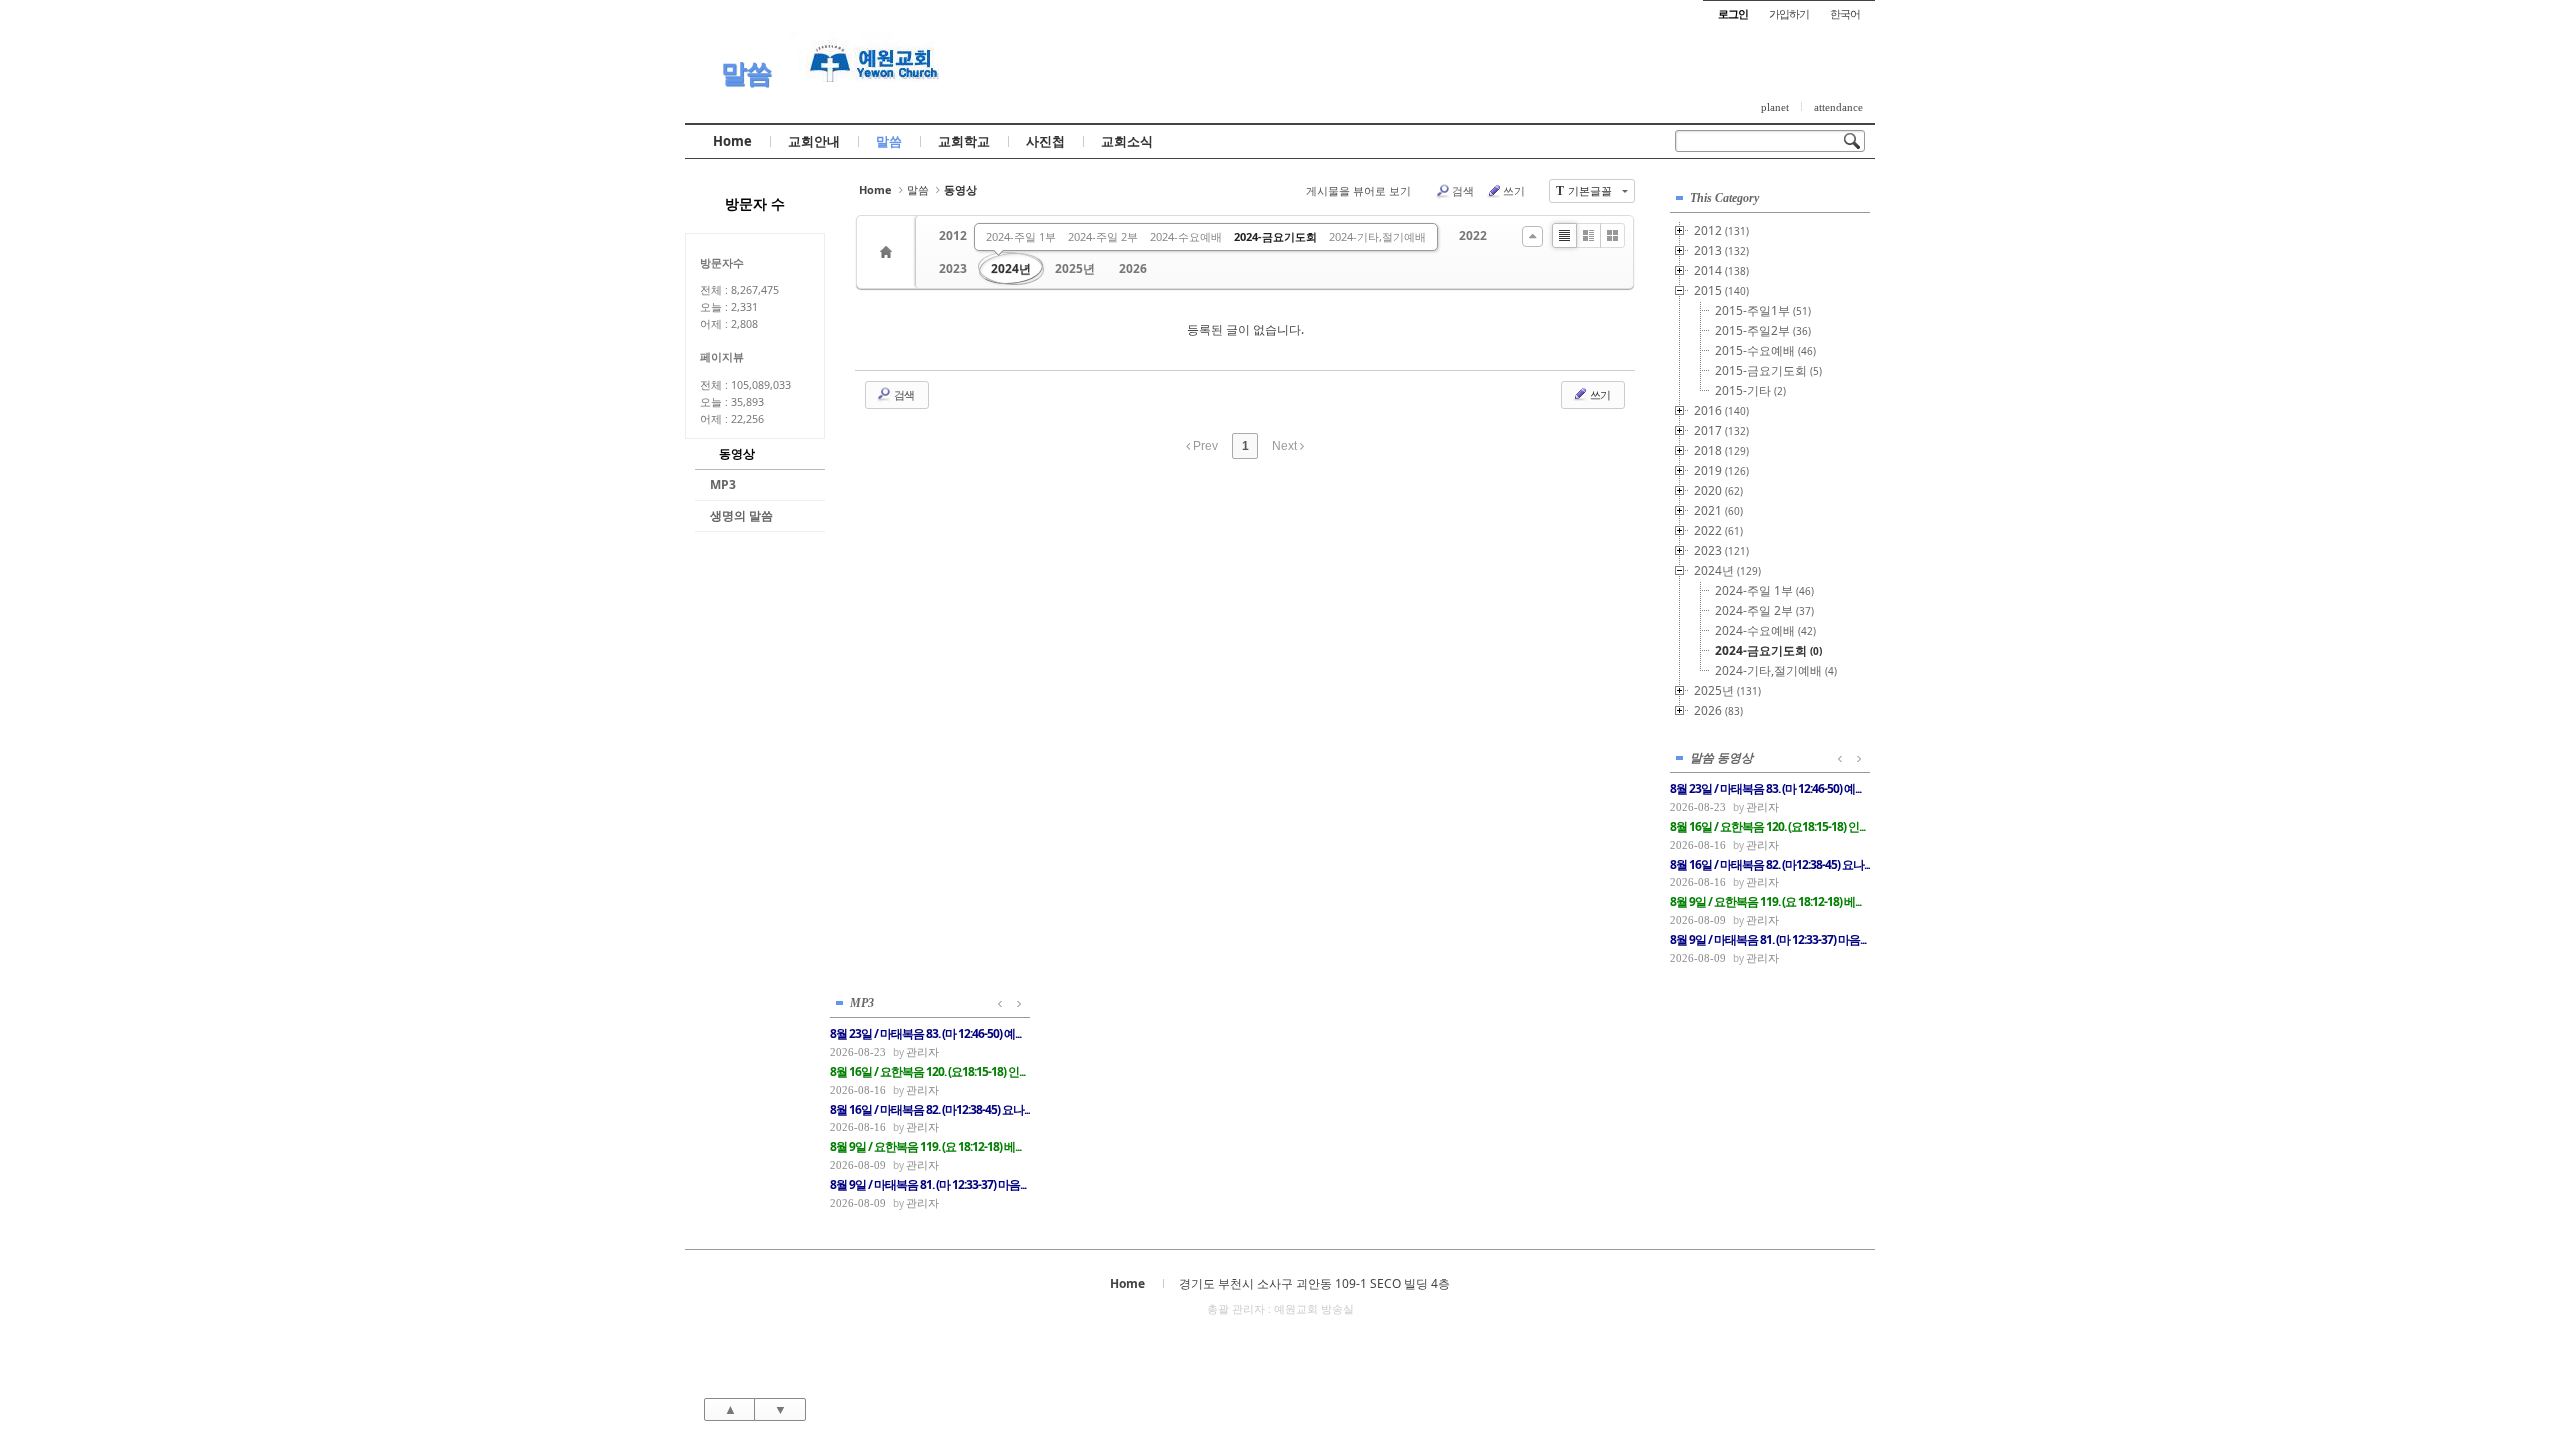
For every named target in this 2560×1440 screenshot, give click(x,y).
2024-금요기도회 (1275, 236)
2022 (1473, 235)
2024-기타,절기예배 (1377, 236)
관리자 (1762, 806)
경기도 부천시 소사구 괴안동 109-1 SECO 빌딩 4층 (1314, 1283)
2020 (1718, 490)
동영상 (737, 453)
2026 (1133, 268)
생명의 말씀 (741, 515)
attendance (1838, 107)
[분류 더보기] (1532, 236)
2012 (953, 235)
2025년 (1075, 268)
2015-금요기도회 (1768, 370)
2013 (1721, 250)
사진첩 (1045, 141)
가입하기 (1789, 13)
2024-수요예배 (1186, 236)
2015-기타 (1750, 390)
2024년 (1011, 268)
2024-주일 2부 (1103, 236)
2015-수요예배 (1765, 350)
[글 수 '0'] (889, 252)
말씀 (746, 72)
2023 (953, 268)
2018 (1721, 450)
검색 (1463, 190)
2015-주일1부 (1763, 310)
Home (732, 141)
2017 (1721, 430)
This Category (1724, 198)
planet (1775, 107)
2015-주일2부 (1763, 330)
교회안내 (814, 141)
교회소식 (1127, 141)
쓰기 (1514, 190)
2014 (1721, 270)
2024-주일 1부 (1021, 236)
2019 (1721, 470)
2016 (1721, 410)
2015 (1721, 290)
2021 (1718, 510)
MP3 (723, 484)
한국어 (1845, 13)
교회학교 (964, 141)
